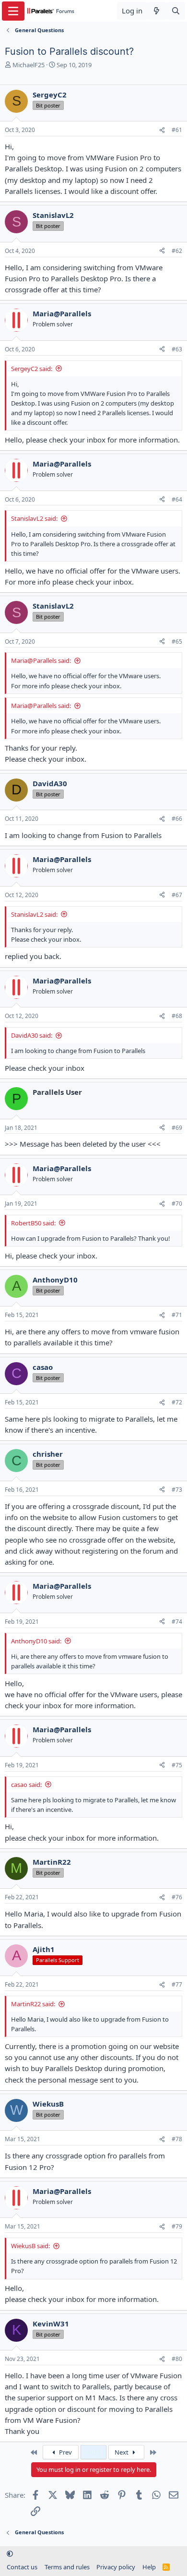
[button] (10, 2553)
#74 (177, 1622)
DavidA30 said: (32, 1035)
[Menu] (13, 11)
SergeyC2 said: (32, 369)
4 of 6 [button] (93, 2452)
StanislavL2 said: (34, 518)
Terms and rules (67, 2567)
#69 (177, 1128)
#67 (177, 895)
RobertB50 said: (33, 1223)
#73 (177, 1490)
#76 (177, 1897)
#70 (177, 1204)
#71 (177, 1315)
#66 (177, 819)
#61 (177, 130)
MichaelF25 (29, 65)
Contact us (22, 2567)
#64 (177, 499)
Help (149, 2567)
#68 (177, 1016)
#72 (177, 1402)
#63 (177, 349)
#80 (177, 2359)
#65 (177, 641)
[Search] (176, 11)
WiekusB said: (30, 2246)
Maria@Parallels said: (41, 660)
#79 (177, 2226)
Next (122, 2452)
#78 (177, 2139)
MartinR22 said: (33, 2004)
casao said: (26, 1785)
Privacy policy (116, 2567)
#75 (177, 1765)
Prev (65, 2452)
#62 (177, 251)
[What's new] (157, 11)
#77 (177, 1984)
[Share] (162, 130)
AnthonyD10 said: (36, 1641)
